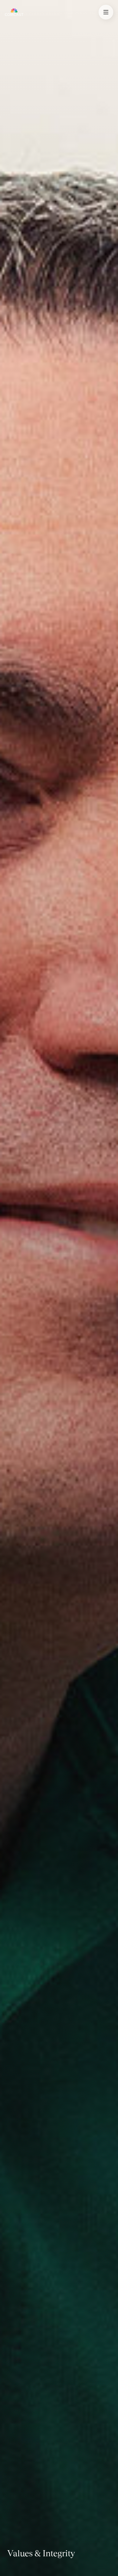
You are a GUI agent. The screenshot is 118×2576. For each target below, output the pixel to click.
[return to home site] (14, 12)
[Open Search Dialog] (106, 12)
